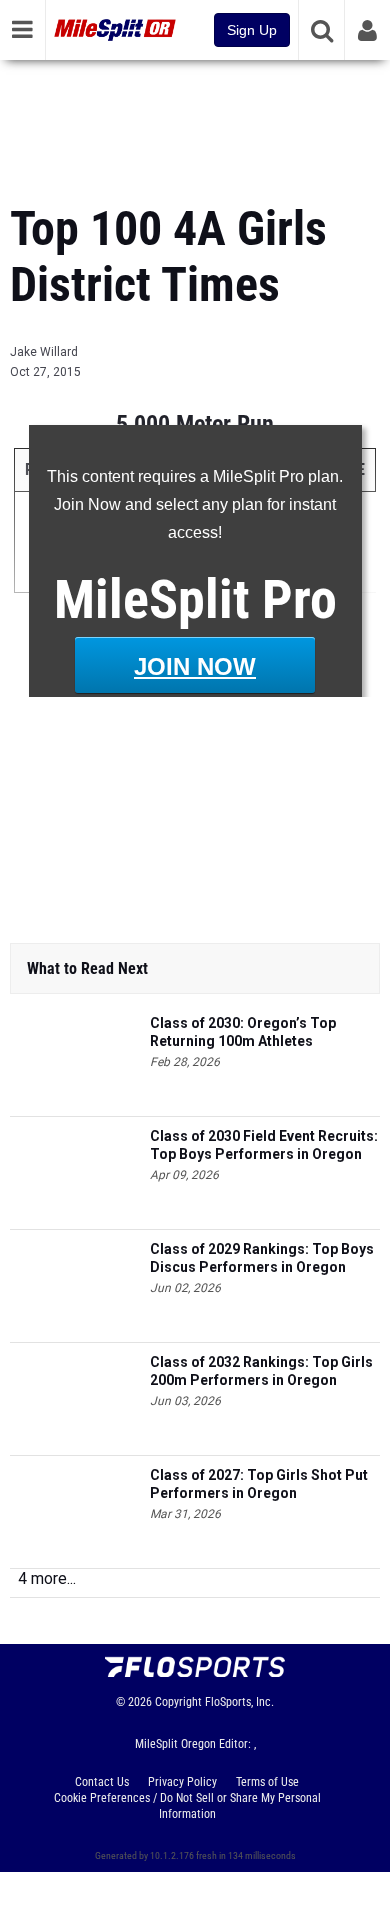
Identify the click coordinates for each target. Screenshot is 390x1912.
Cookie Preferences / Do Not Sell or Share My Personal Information (187, 1806)
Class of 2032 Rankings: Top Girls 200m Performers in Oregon (261, 1371)
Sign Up (252, 30)
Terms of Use (267, 1782)
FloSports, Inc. (239, 1702)
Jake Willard (44, 352)
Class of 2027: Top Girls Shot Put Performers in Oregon (259, 1484)
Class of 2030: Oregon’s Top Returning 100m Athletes (243, 1032)
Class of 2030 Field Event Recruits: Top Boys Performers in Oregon (264, 1145)
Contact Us (102, 1782)
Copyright (178, 1702)
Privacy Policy (182, 1782)
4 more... (47, 1578)
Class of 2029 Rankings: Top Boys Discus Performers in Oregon (262, 1258)
